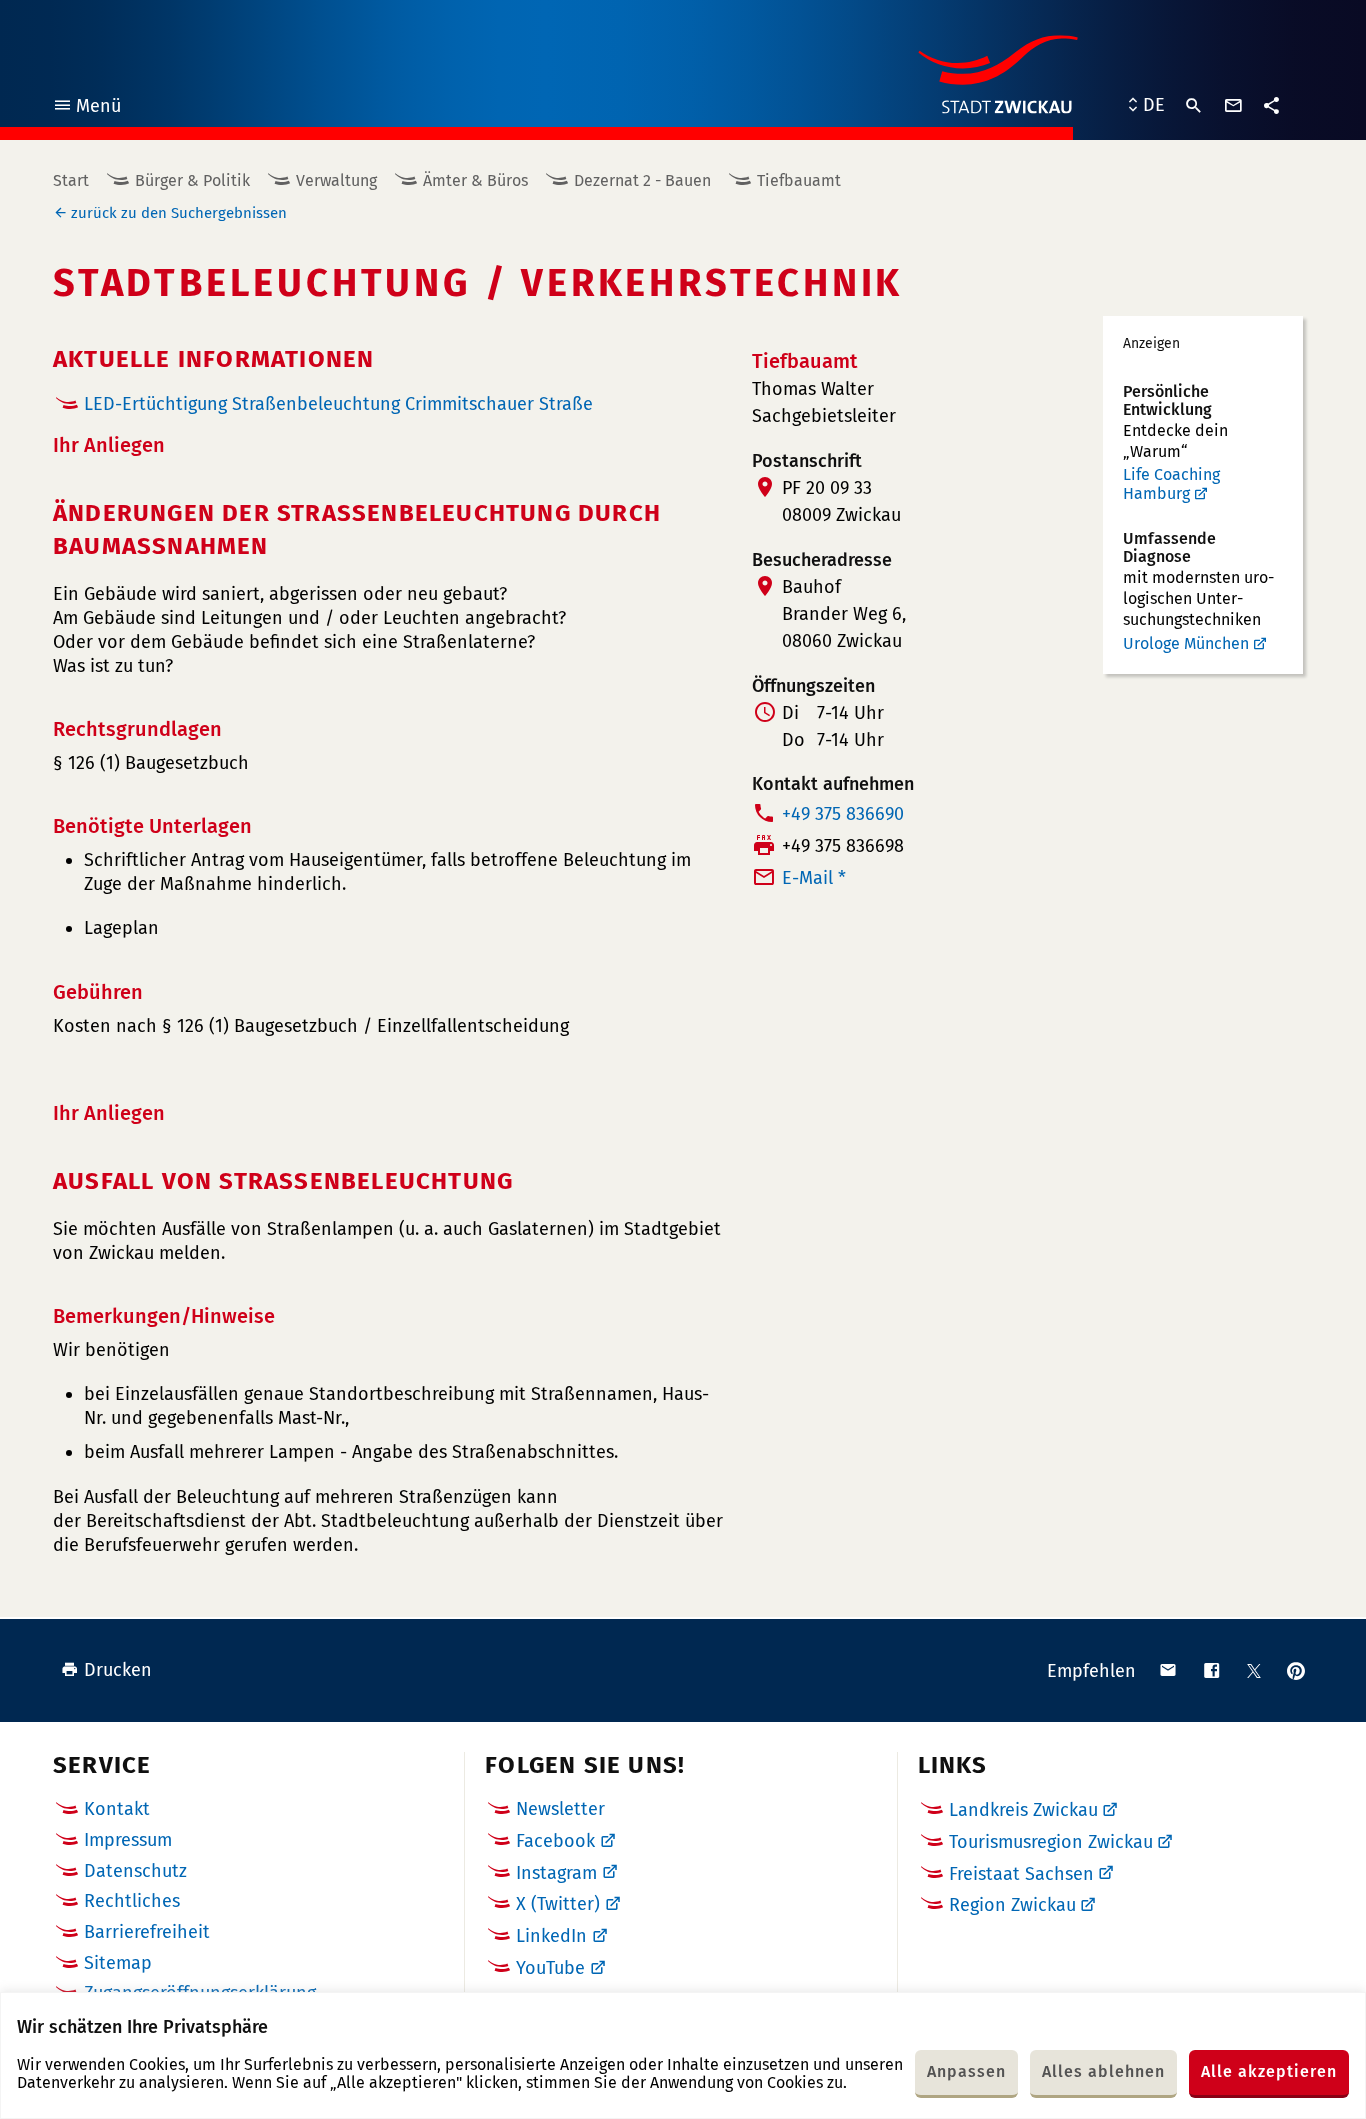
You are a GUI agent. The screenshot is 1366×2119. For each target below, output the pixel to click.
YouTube (550, 1968)
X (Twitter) (558, 1904)
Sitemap (118, 1963)
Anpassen (966, 2071)
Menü (86, 108)
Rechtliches (132, 1901)
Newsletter (560, 1809)
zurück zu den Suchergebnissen (179, 213)
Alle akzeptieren (1269, 2071)
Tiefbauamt (799, 180)
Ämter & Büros (475, 180)
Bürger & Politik (192, 180)
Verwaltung (336, 180)
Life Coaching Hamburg (1171, 484)
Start (71, 180)
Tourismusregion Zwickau (1051, 1842)
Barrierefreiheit (147, 1932)
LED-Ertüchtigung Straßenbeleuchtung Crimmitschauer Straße (338, 404)
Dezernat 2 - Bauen (642, 180)
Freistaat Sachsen (1021, 1874)
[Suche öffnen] (1194, 106)
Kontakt (117, 1809)
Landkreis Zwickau (1023, 1810)
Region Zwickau (1012, 1905)
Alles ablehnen (1103, 2071)
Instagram (556, 1873)
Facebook (555, 1841)
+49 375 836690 (843, 814)
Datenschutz (135, 1871)
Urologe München (1186, 643)
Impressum (128, 1840)
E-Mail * (814, 878)
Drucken (118, 1670)
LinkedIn (551, 1936)
